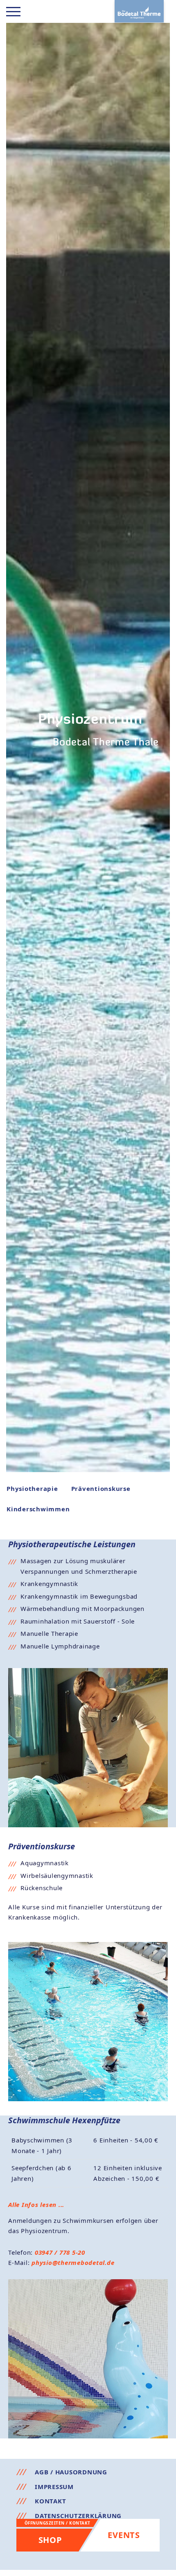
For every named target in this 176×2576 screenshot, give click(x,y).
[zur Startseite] (139, 11)
